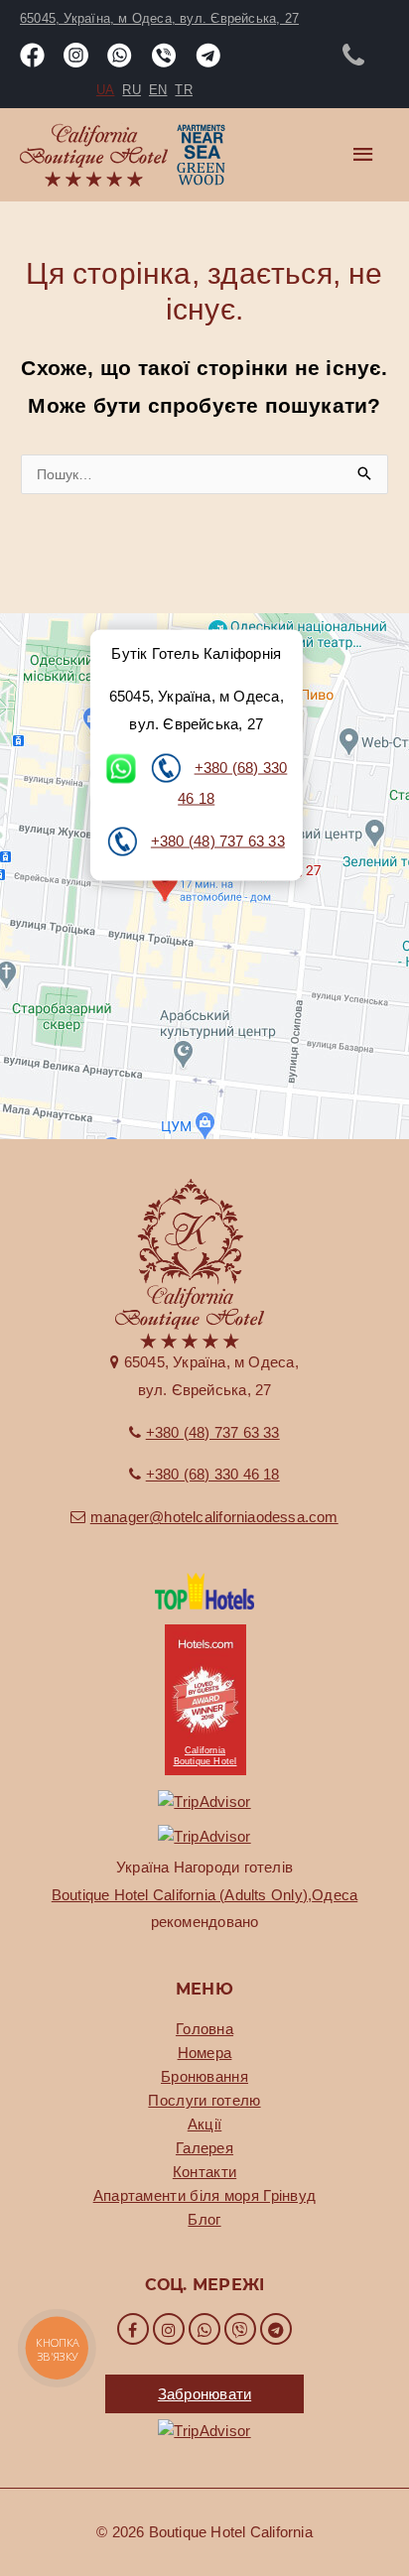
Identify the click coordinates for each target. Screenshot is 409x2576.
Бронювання (204, 2076)
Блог (204, 2219)
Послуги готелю (204, 2100)
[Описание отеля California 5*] (204, 1589)
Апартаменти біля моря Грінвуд (205, 2195)
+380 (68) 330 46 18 (213, 1474)
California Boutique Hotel (205, 1756)
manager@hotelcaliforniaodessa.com (214, 1517)
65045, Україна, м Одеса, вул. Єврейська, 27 (159, 18)
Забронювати (204, 2394)
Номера (205, 2053)
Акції (205, 2124)
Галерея (204, 2148)
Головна (204, 2029)
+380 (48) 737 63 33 (218, 840)
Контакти (204, 2172)
